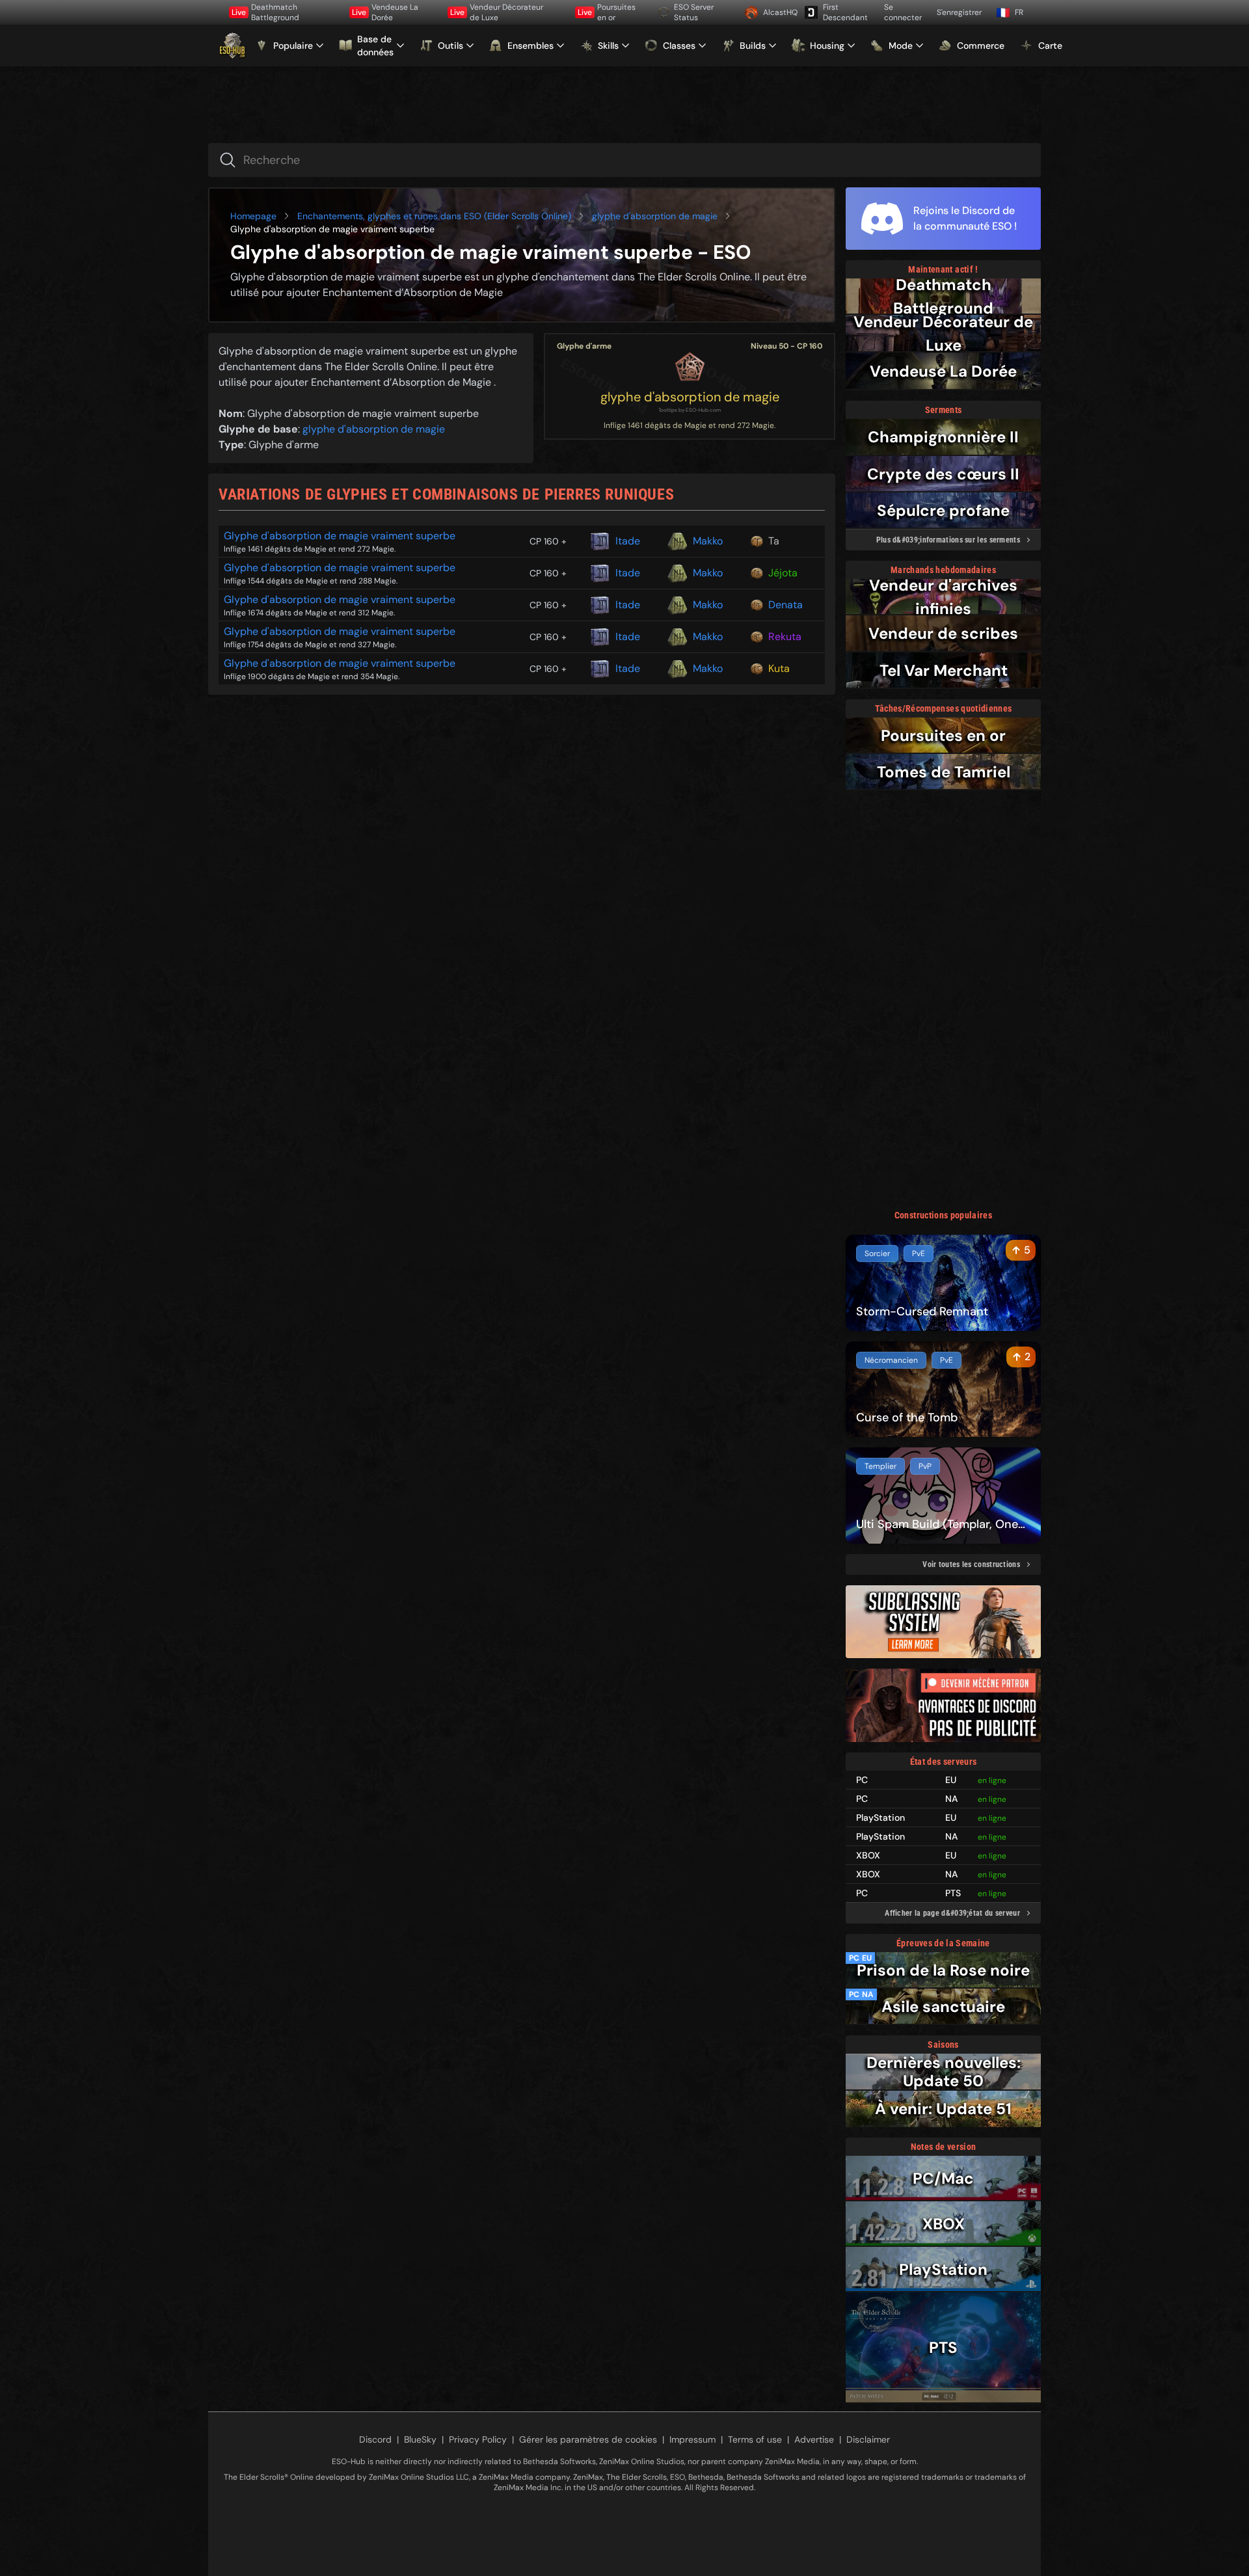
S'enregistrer (959, 12)
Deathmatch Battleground (265, 12)
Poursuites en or (607, 12)
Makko (708, 541)
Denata (786, 605)
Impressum (692, 2439)
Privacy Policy (478, 2439)
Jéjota (783, 573)
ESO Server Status (694, 12)
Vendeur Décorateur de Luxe (497, 12)
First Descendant (845, 12)
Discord (375, 2439)
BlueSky (420, 2439)
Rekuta (785, 637)
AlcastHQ (779, 12)
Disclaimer (868, 2439)
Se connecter (903, 12)
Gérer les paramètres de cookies (588, 2439)
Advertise (814, 2439)
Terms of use (755, 2439)
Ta (774, 541)
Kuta (779, 668)
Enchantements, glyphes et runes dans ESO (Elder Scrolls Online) (434, 216)
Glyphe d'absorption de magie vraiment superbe (340, 536)
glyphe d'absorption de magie (655, 216)
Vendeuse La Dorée (385, 12)
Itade (628, 541)
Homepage (253, 216)
